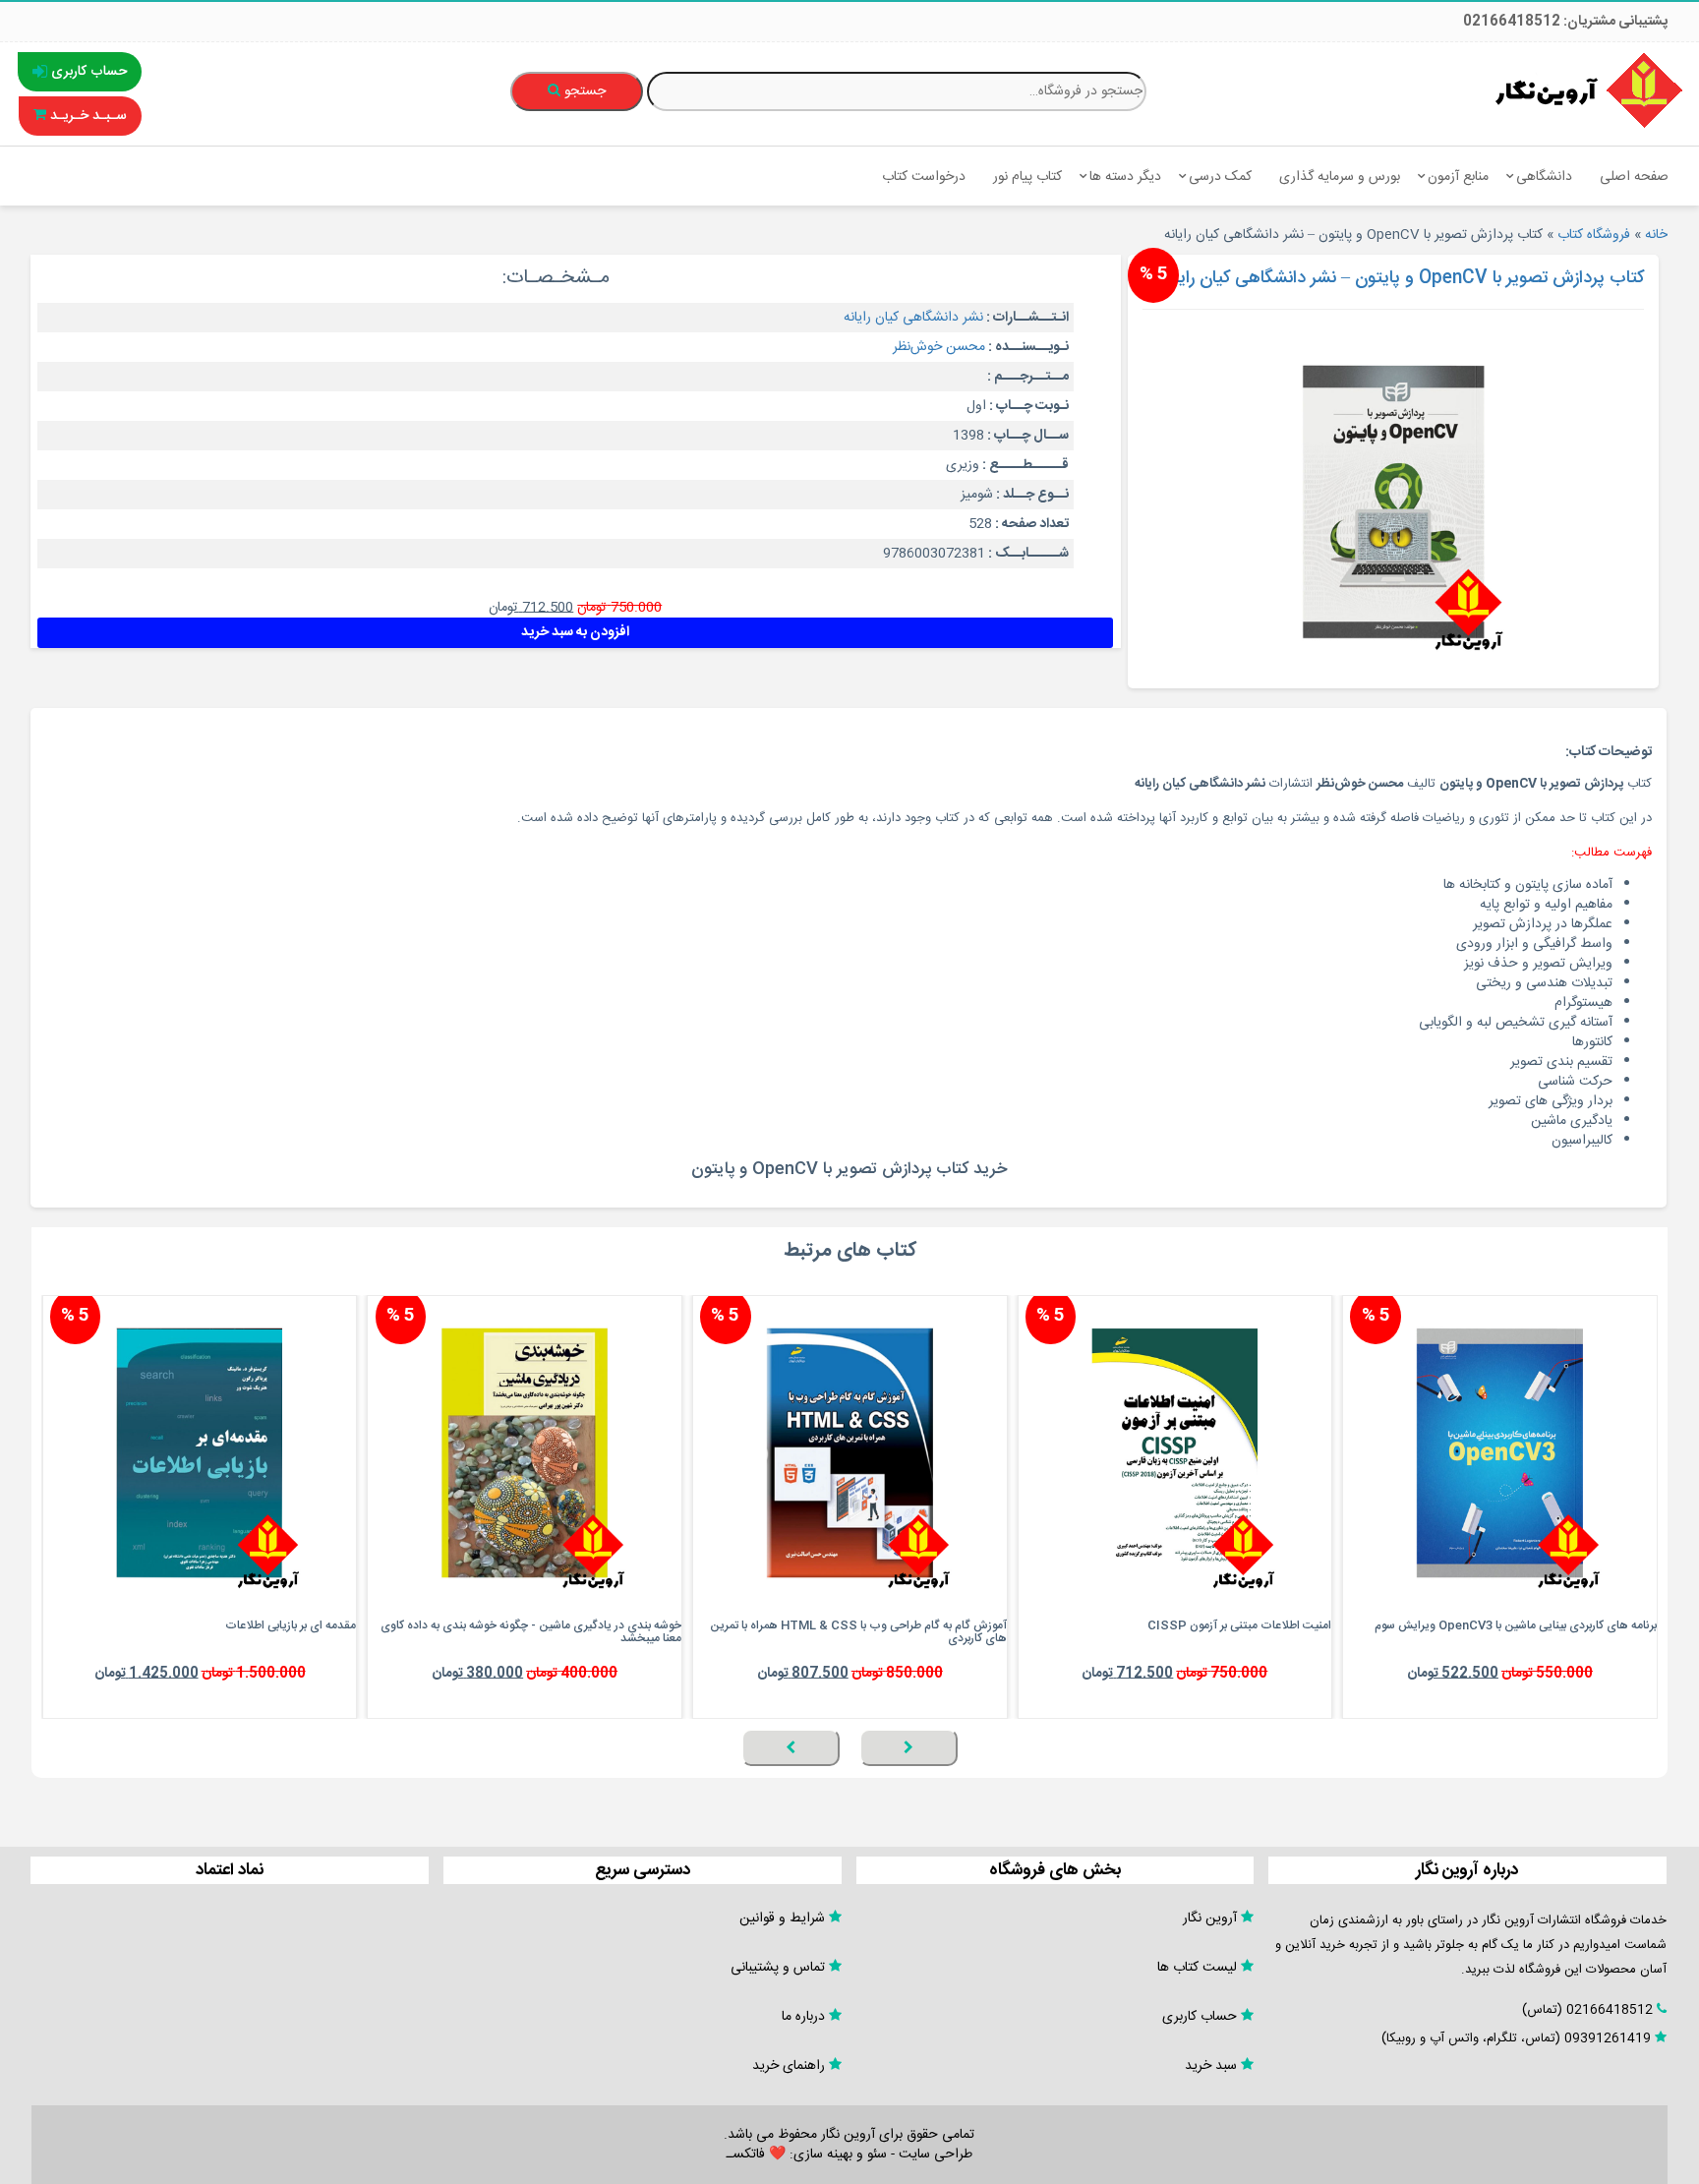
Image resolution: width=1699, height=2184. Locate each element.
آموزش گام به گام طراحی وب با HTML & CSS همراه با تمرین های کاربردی (858, 1632)
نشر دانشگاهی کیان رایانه (913, 318)
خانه (1656, 235)
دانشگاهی (1544, 177)
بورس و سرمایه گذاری (1340, 177)
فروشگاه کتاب (1594, 235)
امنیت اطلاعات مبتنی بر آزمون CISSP (1239, 1625)
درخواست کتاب (924, 177)
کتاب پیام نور (1027, 177)
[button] (1652, 1777)
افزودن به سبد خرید (575, 632)
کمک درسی (1220, 177)
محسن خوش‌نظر (939, 347)
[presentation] (908, 1747)
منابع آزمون (1458, 177)
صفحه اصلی (1634, 177)
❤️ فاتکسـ (756, 2154)
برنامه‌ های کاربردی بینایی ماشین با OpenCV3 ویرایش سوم (1516, 1625)
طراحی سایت (936, 2154)
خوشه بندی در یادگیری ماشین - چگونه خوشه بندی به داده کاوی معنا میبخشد (531, 1632)
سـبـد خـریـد (87, 116)
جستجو (583, 91)
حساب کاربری (87, 72)
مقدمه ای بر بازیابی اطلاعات (291, 1625)
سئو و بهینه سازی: (836, 2154)
